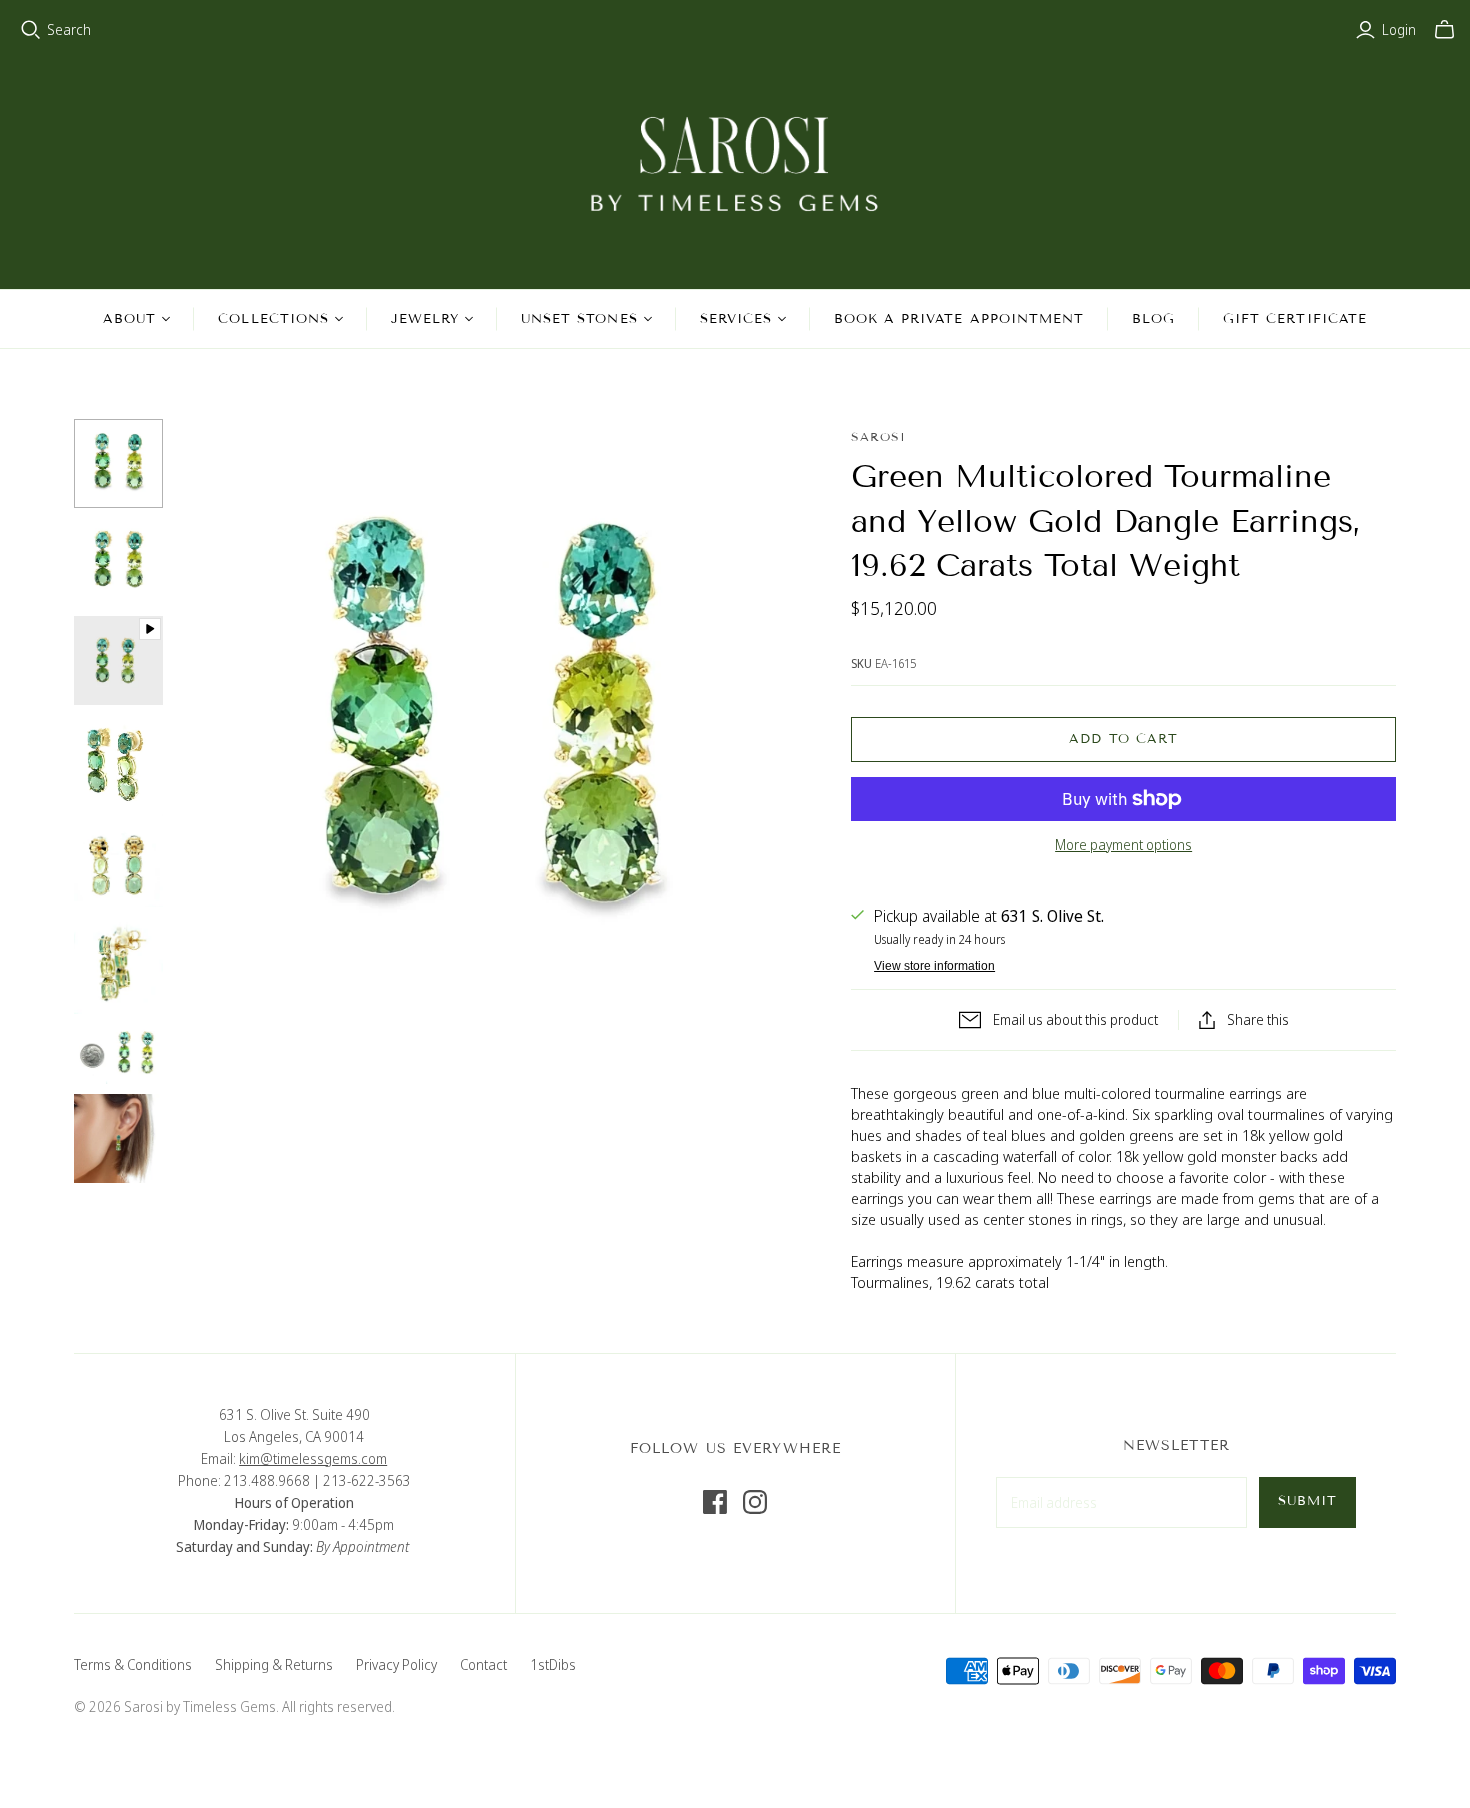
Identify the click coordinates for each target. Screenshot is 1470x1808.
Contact (483, 1664)
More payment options (1123, 844)
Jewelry (425, 319)
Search (69, 29)
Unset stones (579, 319)
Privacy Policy (396, 1664)
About (129, 319)
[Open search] (31, 30)
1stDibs (553, 1664)
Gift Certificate (1295, 319)
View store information (934, 966)
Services (736, 319)
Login (1399, 29)
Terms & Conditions (133, 1664)
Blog (1153, 319)
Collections (273, 319)
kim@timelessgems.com (313, 1458)
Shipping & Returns (274, 1664)
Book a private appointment (959, 319)
